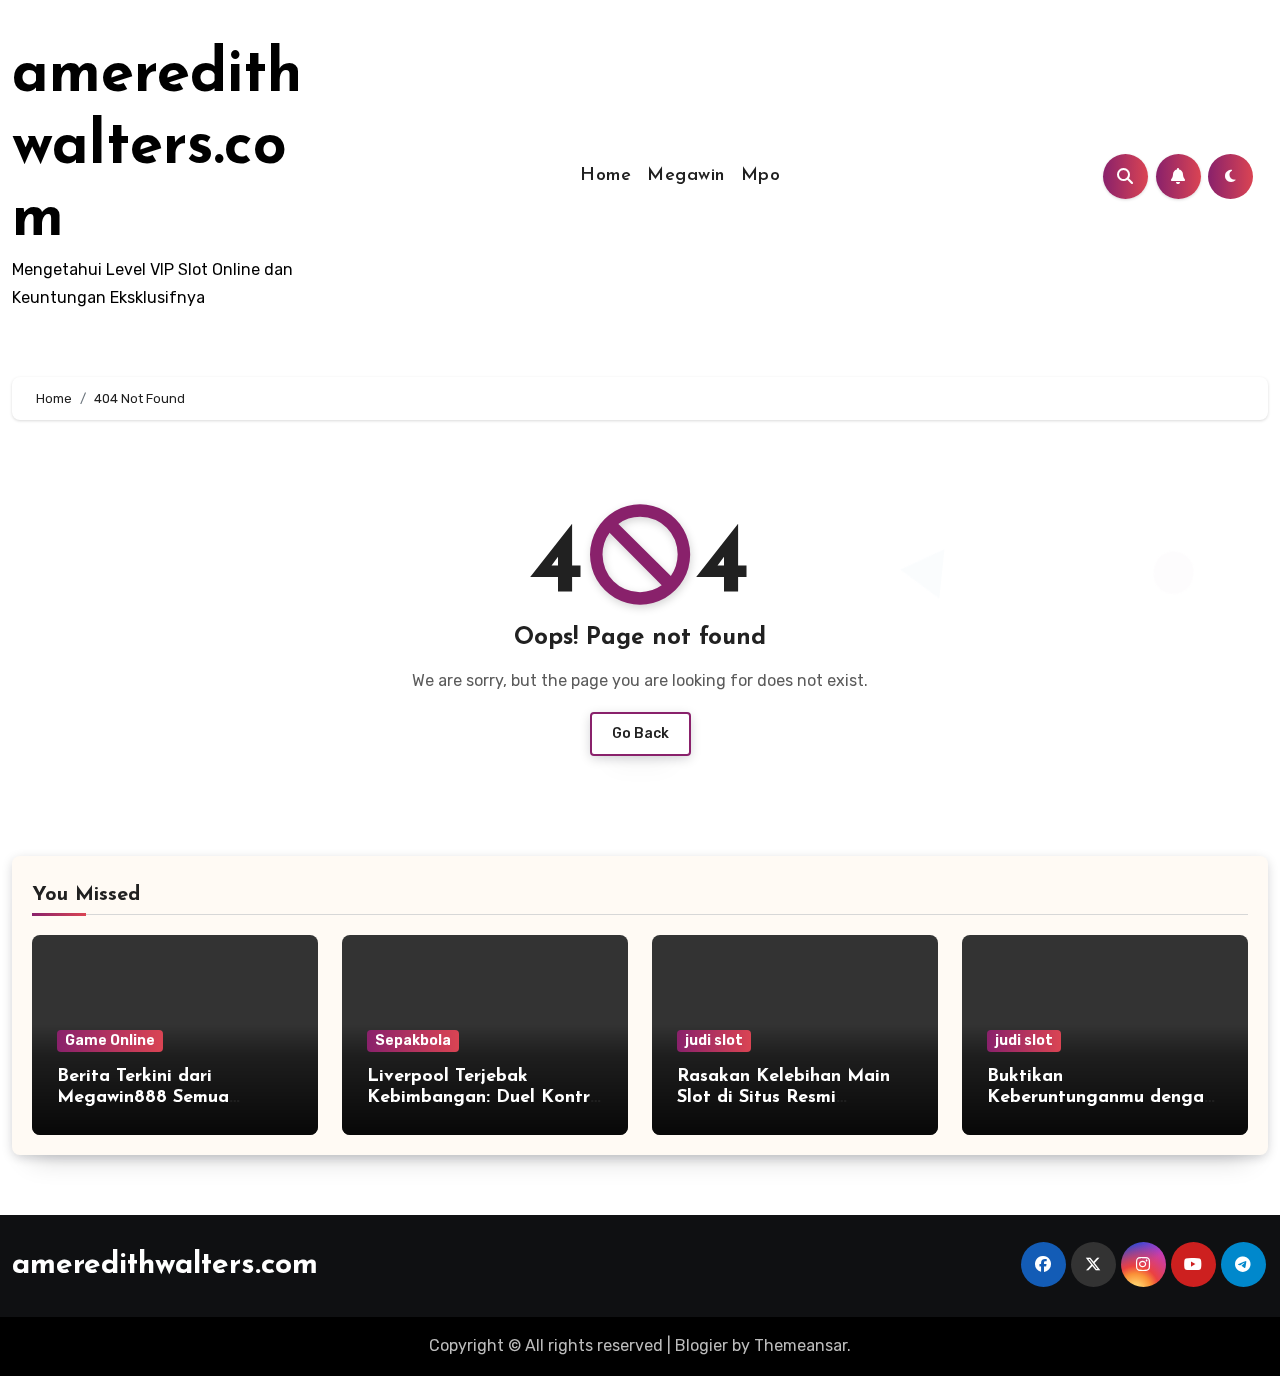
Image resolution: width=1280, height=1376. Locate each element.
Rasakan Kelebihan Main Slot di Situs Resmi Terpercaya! (783, 1098)
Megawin (686, 176)
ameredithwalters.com (157, 148)
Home (605, 176)
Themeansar (800, 1345)
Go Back (640, 733)
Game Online (110, 1040)
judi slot (714, 1040)
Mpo (761, 176)
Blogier (701, 1345)
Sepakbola (413, 1040)
